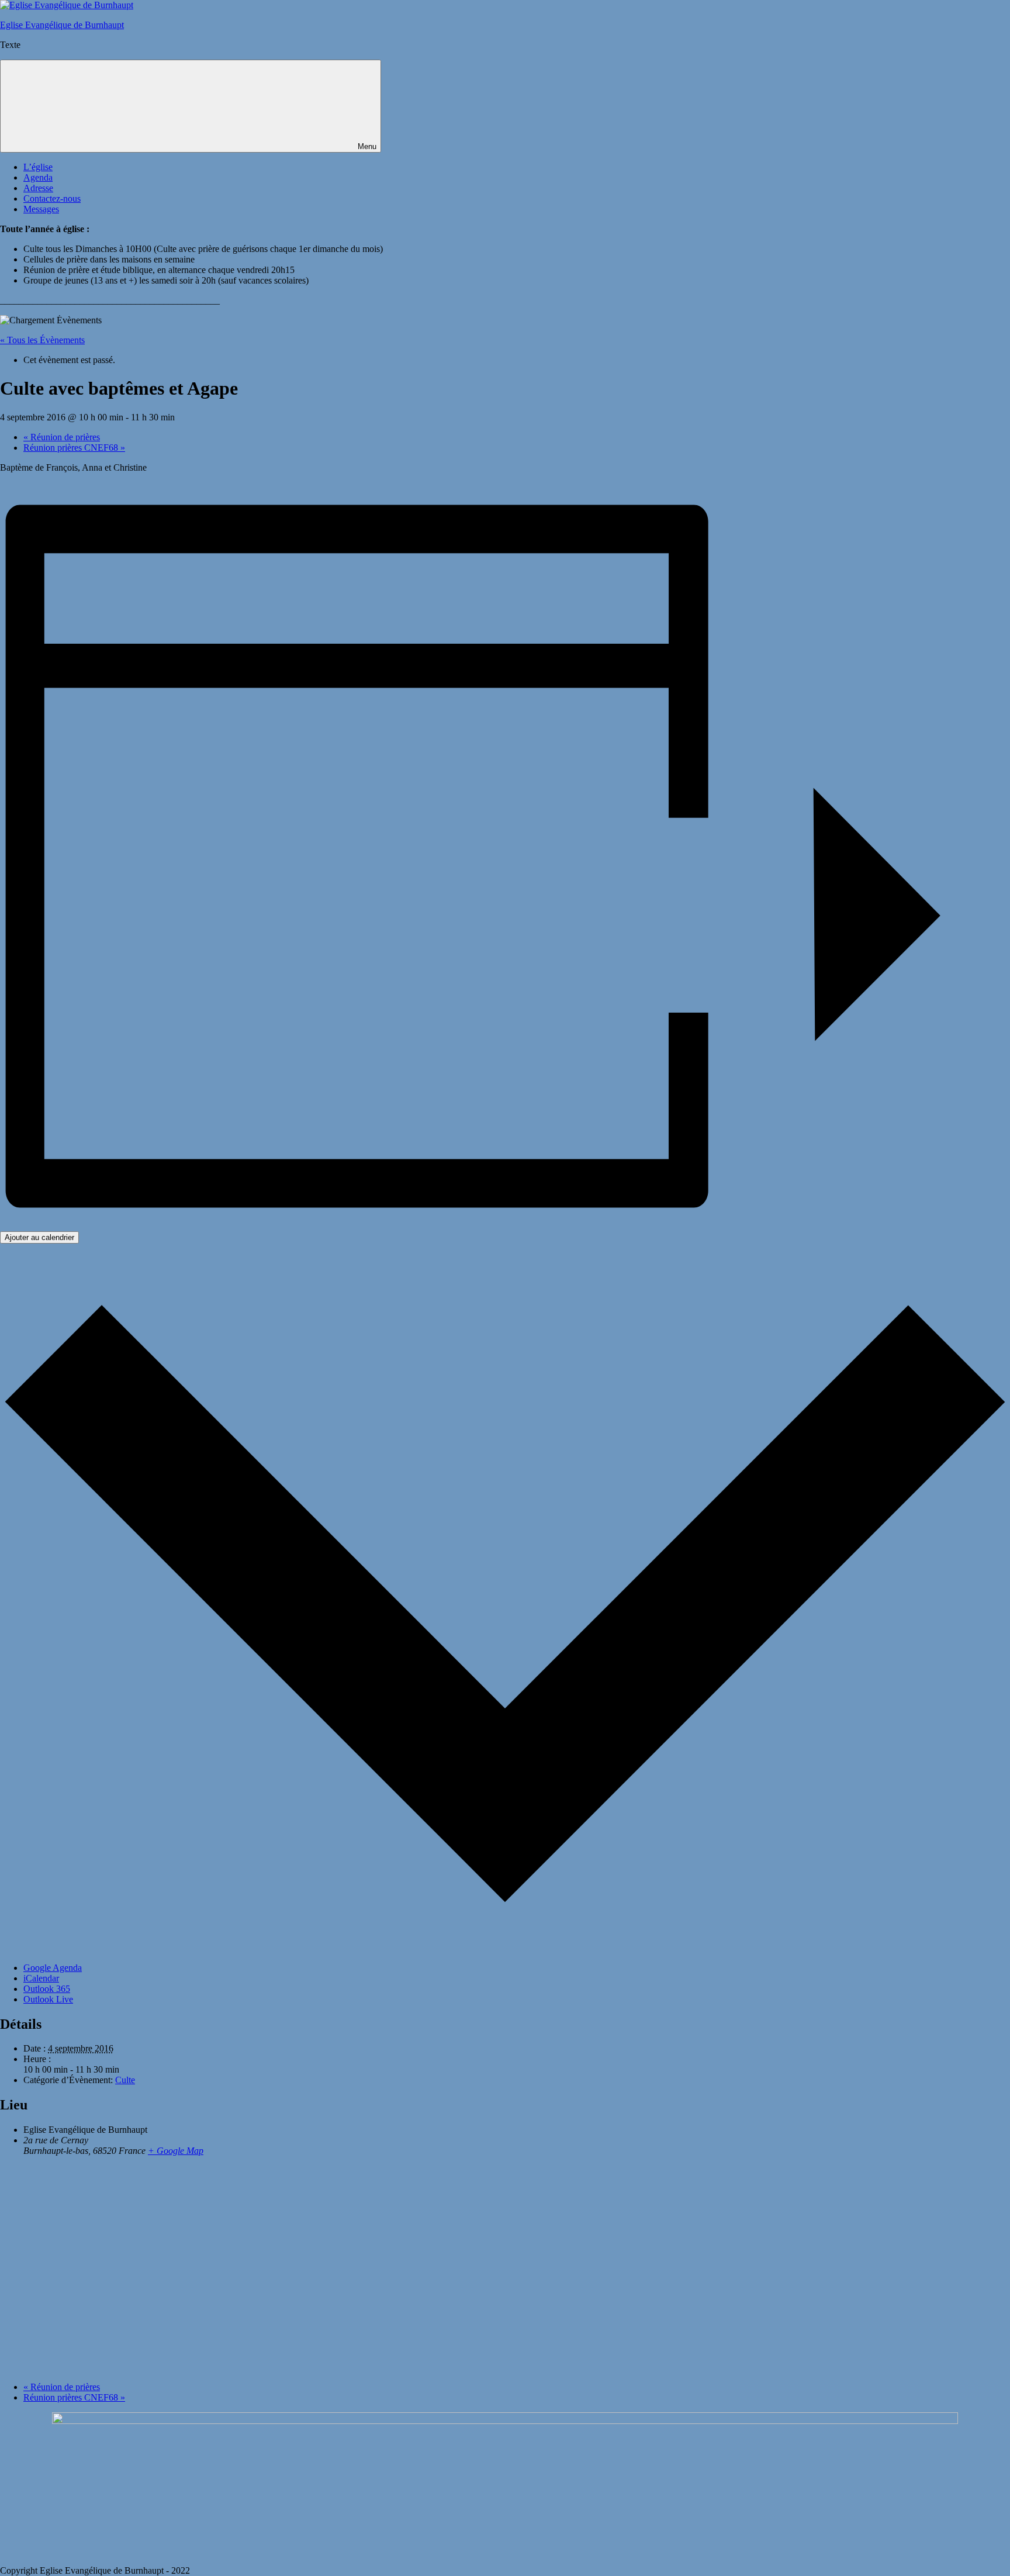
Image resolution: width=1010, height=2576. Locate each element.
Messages (41, 209)
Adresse (38, 188)
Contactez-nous (52, 198)
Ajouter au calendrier (39, 1237)
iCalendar (41, 1978)
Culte (125, 2080)
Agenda (38, 177)
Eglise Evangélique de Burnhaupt (62, 25)
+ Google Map (176, 2151)
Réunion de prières (62, 437)
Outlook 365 (47, 1989)
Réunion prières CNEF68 (74, 448)
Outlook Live (48, 1999)
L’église (38, 167)
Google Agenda (53, 1968)
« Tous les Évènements (42, 340)
